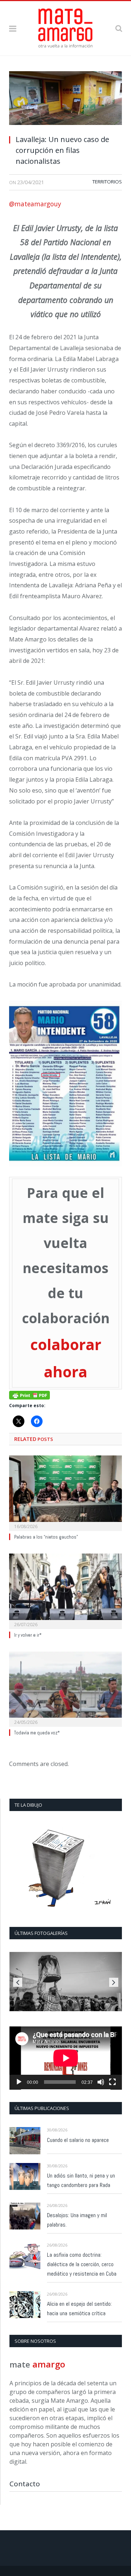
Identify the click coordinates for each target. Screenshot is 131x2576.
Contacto (25, 2484)
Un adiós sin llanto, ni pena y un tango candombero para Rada (81, 2180)
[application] (66, 2058)
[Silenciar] (101, 2082)
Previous (18, 1982)
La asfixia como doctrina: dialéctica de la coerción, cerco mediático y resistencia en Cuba (82, 2264)
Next (114, 1982)
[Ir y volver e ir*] (65, 1590)
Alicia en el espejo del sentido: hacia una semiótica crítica (79, 2308)
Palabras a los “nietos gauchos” (46, 1537)
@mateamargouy (35, 204)
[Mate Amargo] (65, 27)
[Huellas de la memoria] (66, 1982)
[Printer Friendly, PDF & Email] (29, 1395)
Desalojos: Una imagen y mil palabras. (77, 2220)
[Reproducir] (19, 2082)
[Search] (119, 28)
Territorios (107, 182)
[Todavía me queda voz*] (65, 1688)
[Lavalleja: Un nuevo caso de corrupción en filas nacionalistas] (65, 100)
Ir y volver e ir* (28, 1635)
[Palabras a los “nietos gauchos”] (65, 1492)
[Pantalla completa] (112, 2082)
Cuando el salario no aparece (78, 2140)
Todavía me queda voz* (37, 1733)
